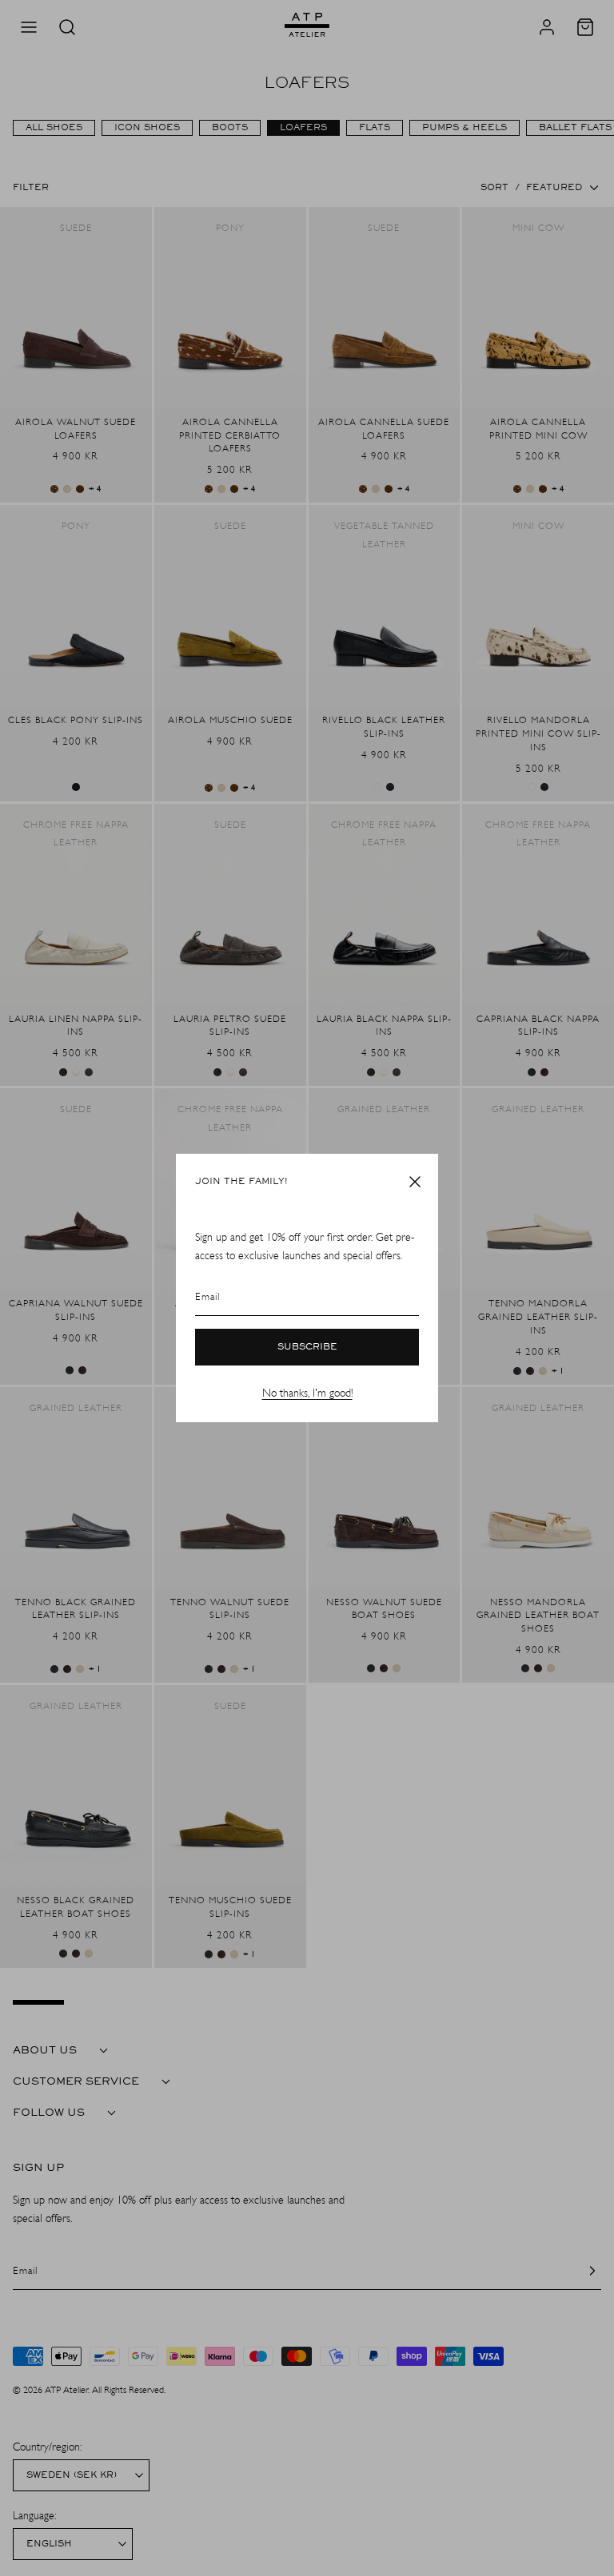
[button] (415, 1182)
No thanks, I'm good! (307, 1393)
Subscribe (307, 1347)
